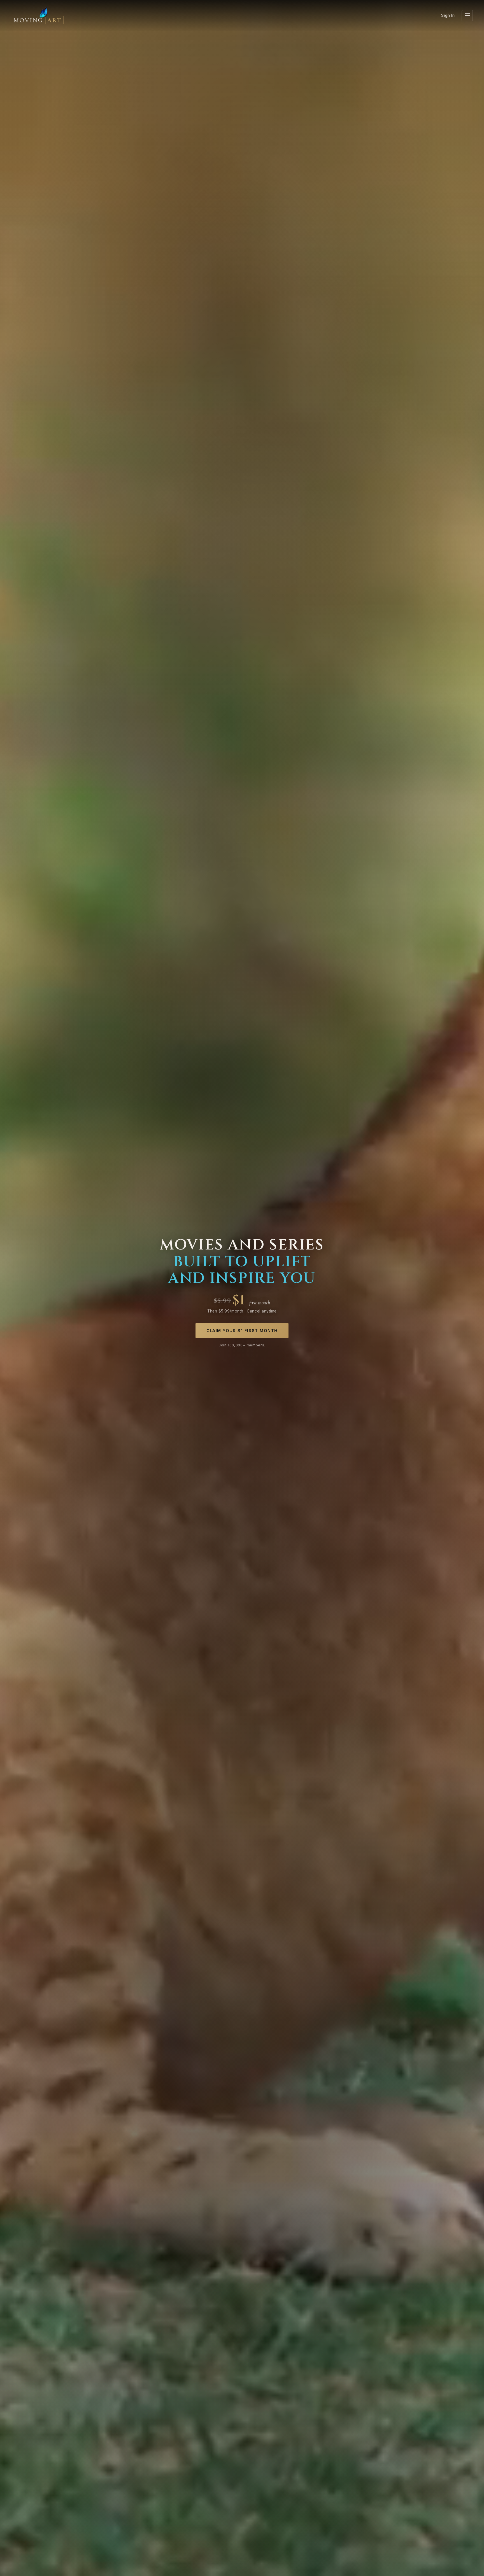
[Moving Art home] (39, 16)
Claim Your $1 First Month (242, 1331)
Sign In (448, 15)
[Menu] (467, 16)
